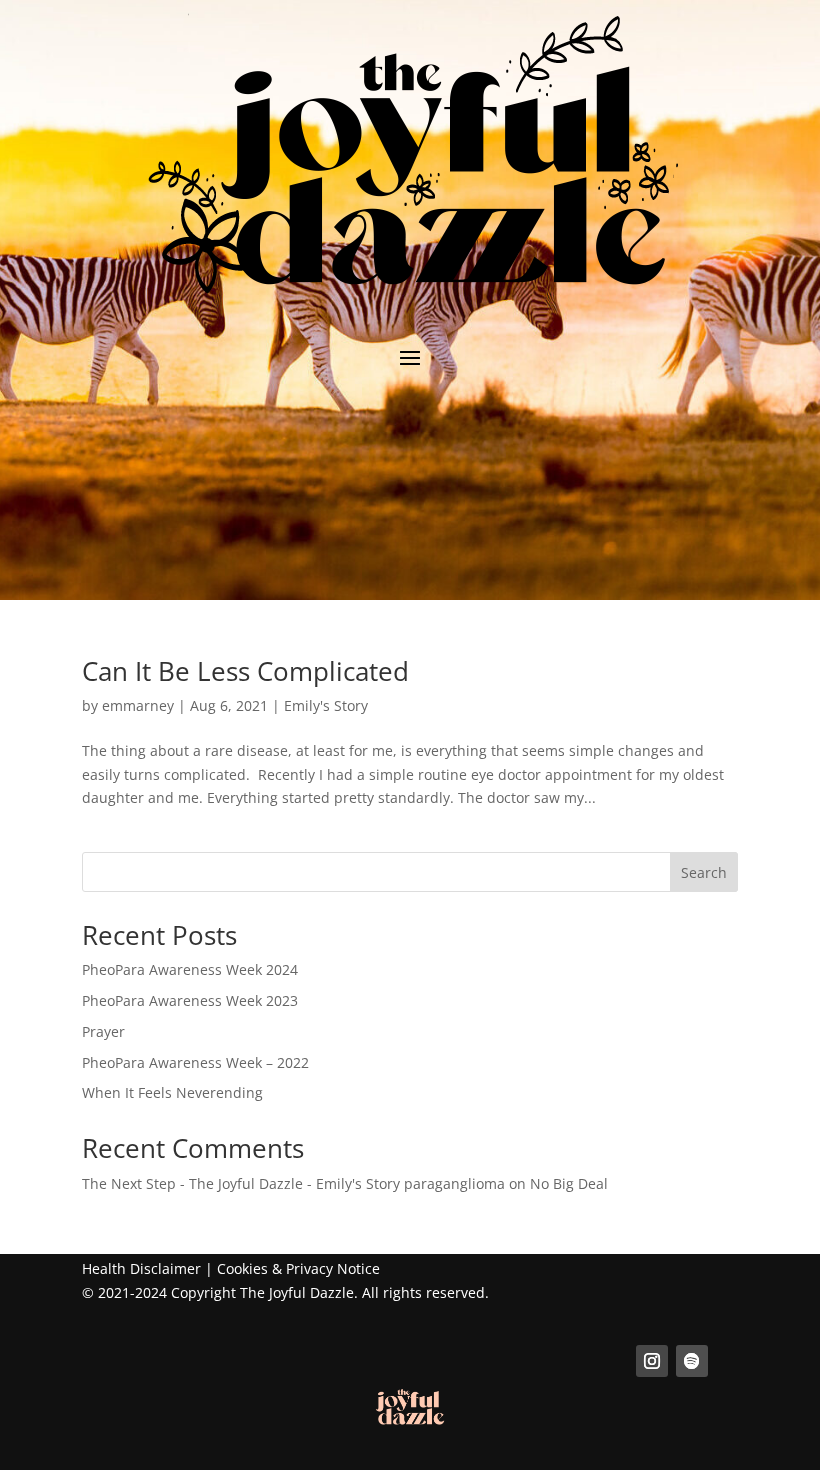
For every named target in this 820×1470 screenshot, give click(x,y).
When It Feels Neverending (172, 1092)
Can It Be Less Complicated (245, 671)
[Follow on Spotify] (692, 1361)
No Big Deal (569, 1183)
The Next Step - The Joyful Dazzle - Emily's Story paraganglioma (293, 1183)
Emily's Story (326, 705)
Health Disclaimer (141, 1268)
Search (704, 872)
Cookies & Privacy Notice (298, 1268)
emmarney (138, 705)
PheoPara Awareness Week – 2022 (195, 1062)
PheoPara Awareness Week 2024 (190, 969)
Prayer (103, 1031)
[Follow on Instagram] (652, 1361)
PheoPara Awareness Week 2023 (190, 1000)
